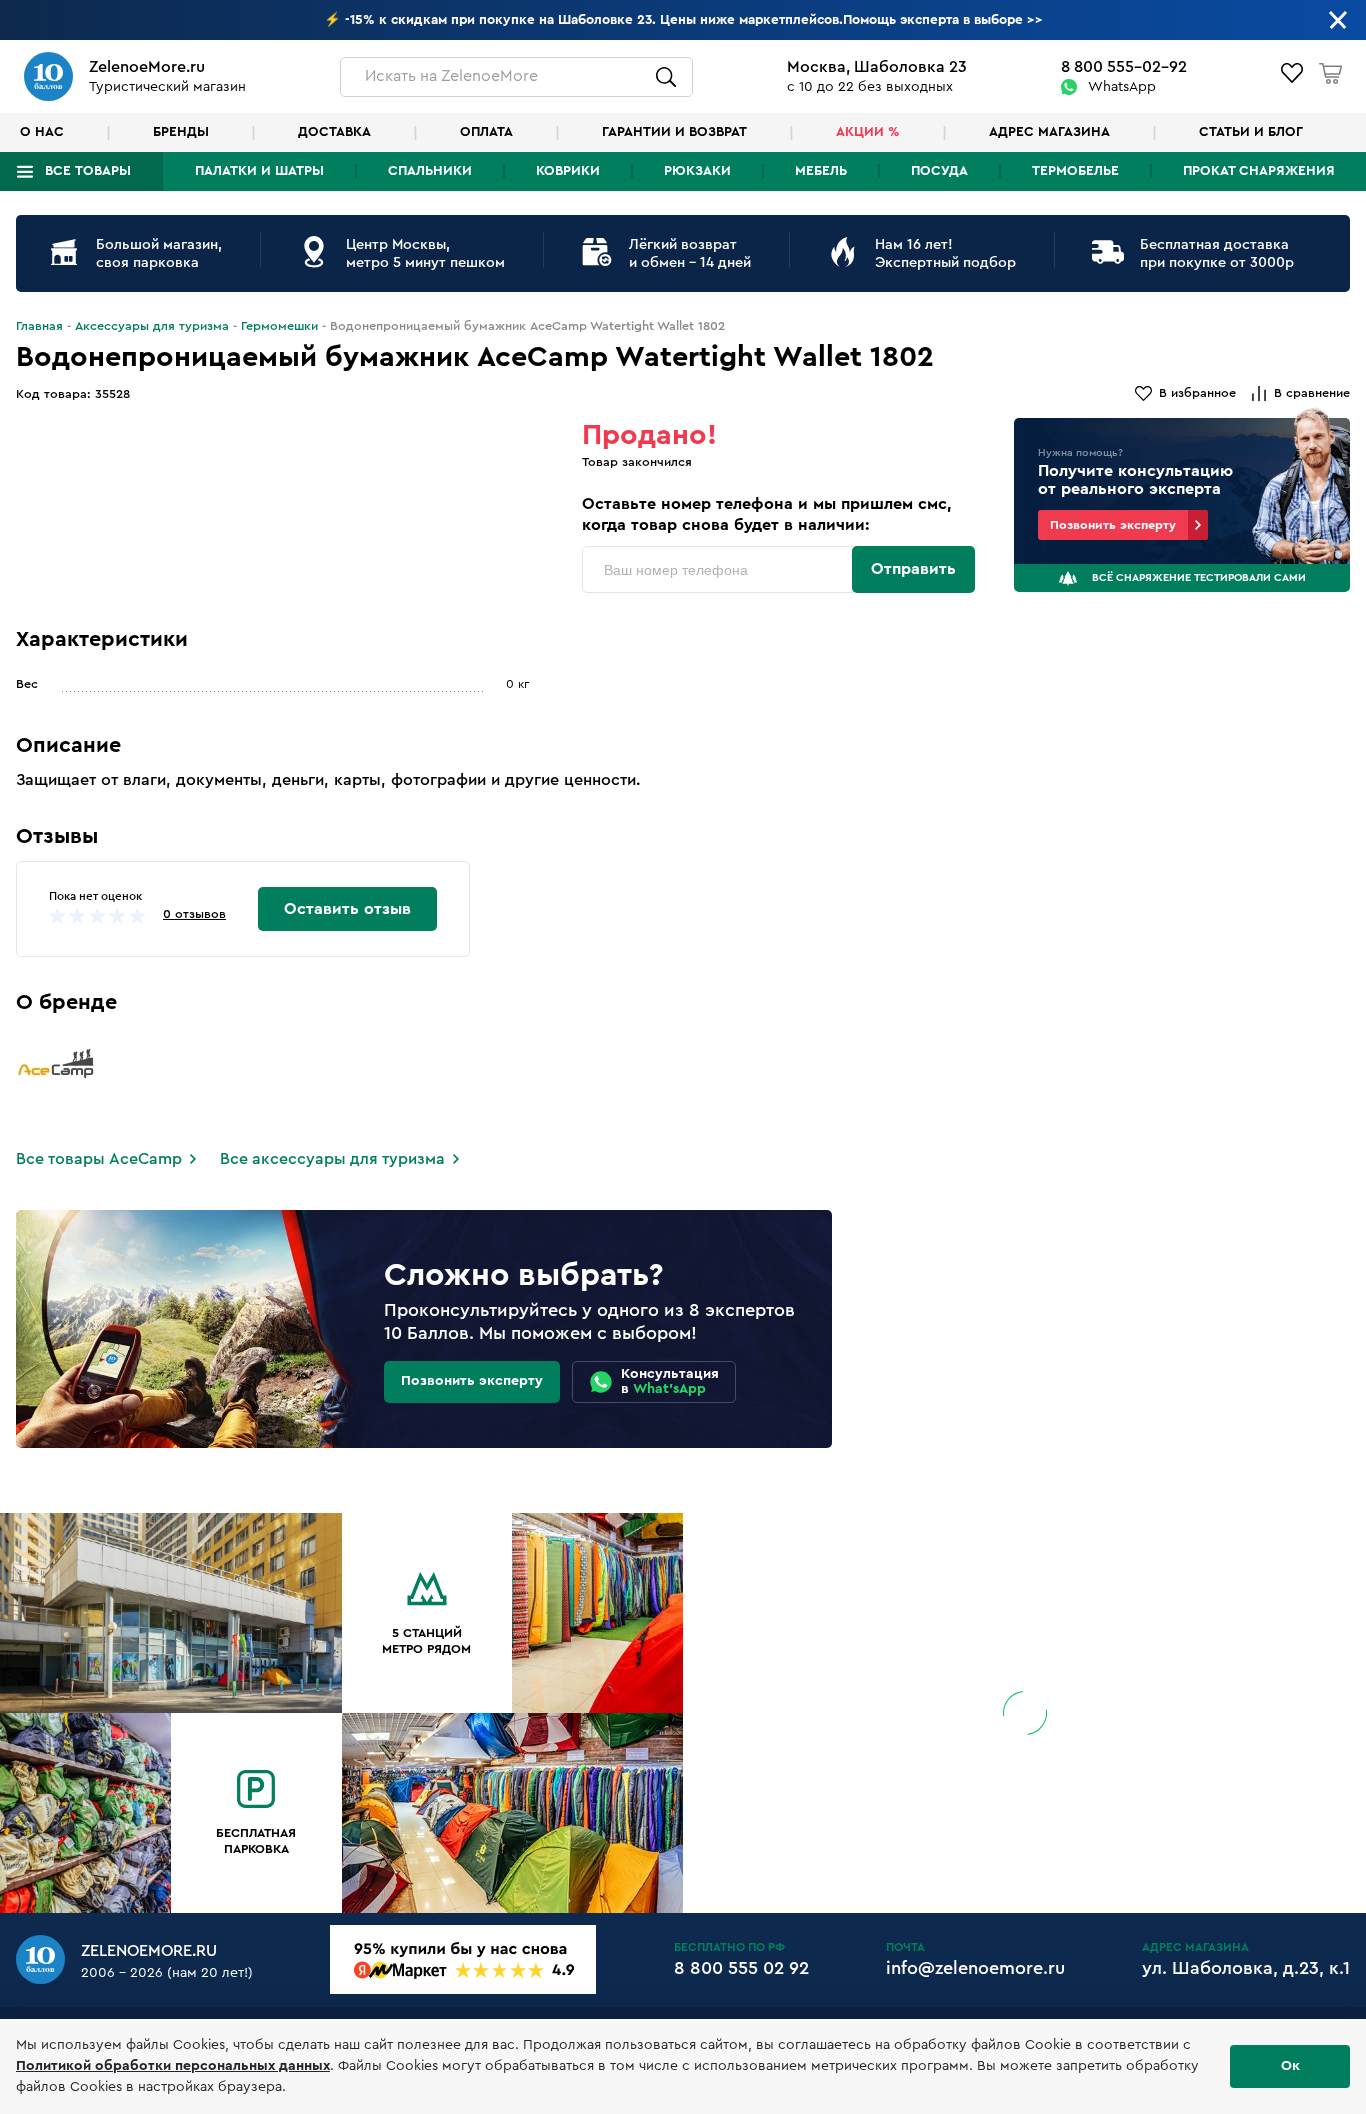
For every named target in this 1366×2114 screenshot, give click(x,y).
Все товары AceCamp (99, 1159)
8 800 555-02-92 (1124, 67)
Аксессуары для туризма (152, 326)
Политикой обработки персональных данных (173, 2066)
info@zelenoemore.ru (975, 1968)
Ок (1290, 2066)
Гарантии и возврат (674, 132)
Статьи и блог (1251, 132)
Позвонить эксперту (1113, 525)
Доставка (334, 132)
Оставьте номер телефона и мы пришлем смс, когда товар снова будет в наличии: (767, 514)
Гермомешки (279, 326)
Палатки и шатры (259, 171)
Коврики (568, 171)
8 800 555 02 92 (741, 1968)
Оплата (486, 132)
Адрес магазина (1049, 132)
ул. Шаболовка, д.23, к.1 (1246, 1968)
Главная (39, 326)
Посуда (939, 171)
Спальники (430, 171)
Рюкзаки (697, 171)
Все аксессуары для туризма (332, 1159)
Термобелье (1075, 171)
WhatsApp (1122, 87)
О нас (42, 132)
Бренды (181, 132)
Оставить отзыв (347, 909)
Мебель (821, 171)
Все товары (88, 171)
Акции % (868, 132)
